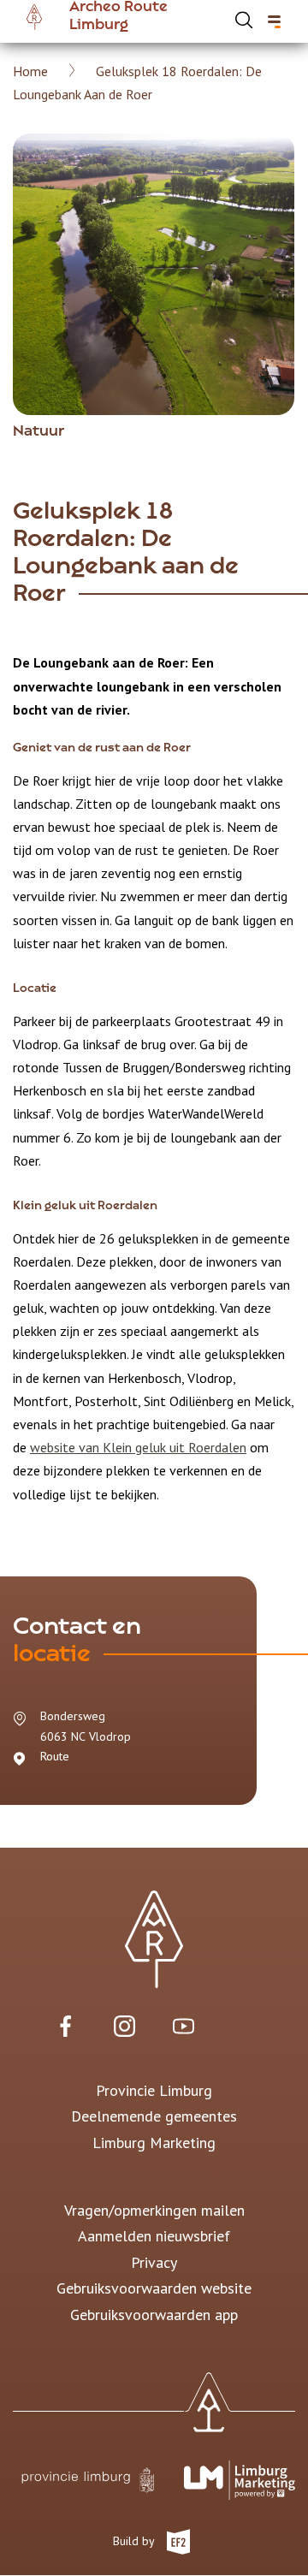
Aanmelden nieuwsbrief (154, 2236)
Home (30, 71)
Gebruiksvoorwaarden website (154, 2288)
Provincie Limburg (154, 2090)
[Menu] (274, 22)
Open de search (244, 20)
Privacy (154, 2262)
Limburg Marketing (154, 2143)
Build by (135, 2541)
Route (55, 1756)
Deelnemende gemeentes (154, 2116)
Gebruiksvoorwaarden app (154, 2315)
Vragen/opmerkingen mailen (154, 2210)
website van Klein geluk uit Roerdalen (138, 1447)
